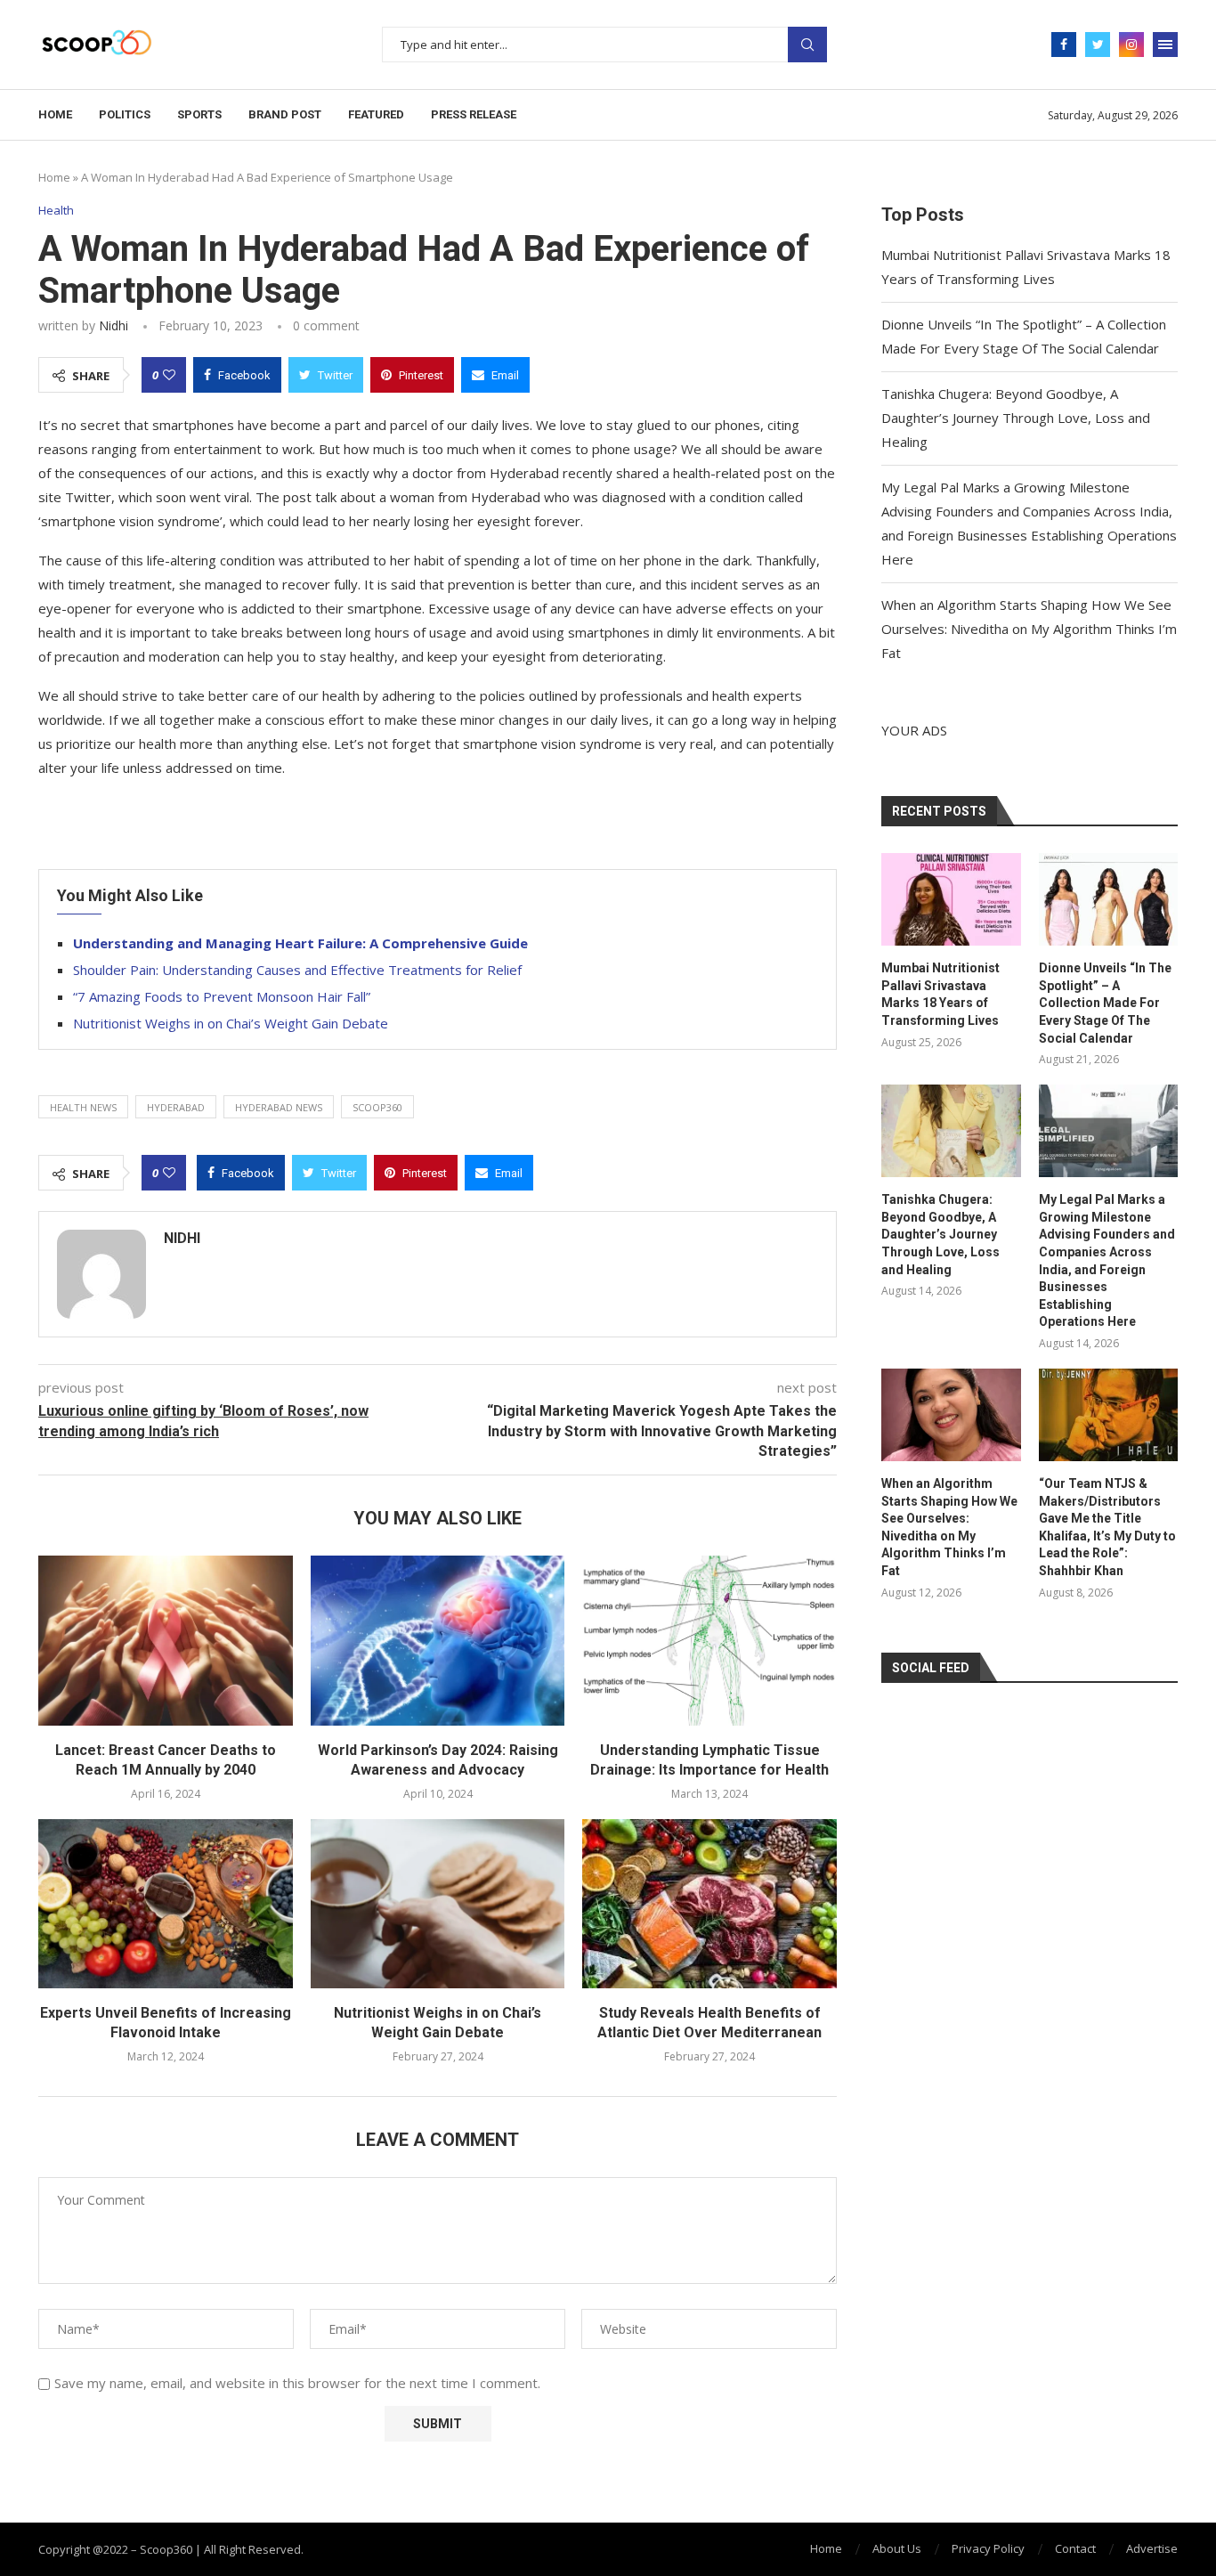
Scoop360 (377, 1107)
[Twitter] (1098, 45)
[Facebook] (1064, 45)
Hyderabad (176, 1107)
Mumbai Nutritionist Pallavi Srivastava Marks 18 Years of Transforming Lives (940, 994)
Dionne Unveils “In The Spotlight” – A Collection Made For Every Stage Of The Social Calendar (1105, 1003)
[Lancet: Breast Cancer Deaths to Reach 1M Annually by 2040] (166, 1640)
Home (55, 114)
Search (807, 45)
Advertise (1152, 2548)
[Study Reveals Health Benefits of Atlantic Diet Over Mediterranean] (709, 1904)
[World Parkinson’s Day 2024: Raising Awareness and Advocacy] (438, 1640)
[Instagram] (1131, 45)
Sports (199, 114)
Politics (125, 114)
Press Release (474, 114)
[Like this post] (169, 375)
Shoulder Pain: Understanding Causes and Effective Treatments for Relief (297, 970)
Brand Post (285, 114)
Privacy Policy (988, 2548)
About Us (897, 2548)
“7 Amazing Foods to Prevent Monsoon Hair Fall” (222, 996)
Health (56, 211)
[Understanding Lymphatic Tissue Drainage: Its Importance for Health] (709, 1640)
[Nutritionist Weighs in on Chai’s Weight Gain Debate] (438, 1904)
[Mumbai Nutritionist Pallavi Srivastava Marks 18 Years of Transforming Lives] (951, 899)
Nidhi (113, 325)
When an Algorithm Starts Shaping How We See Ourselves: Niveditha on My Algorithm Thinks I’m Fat (1029, 629)
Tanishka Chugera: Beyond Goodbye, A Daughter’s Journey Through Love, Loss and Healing (1016, 418)
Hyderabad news (279, 1107)
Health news (83, 1107)
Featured (376, 114)
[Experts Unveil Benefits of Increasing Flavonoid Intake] (166, 1904)
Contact (1075, 2548)
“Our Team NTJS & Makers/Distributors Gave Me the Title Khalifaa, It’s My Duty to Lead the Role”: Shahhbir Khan (1107, 1527)
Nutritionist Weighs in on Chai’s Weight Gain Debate (231, 1023)
